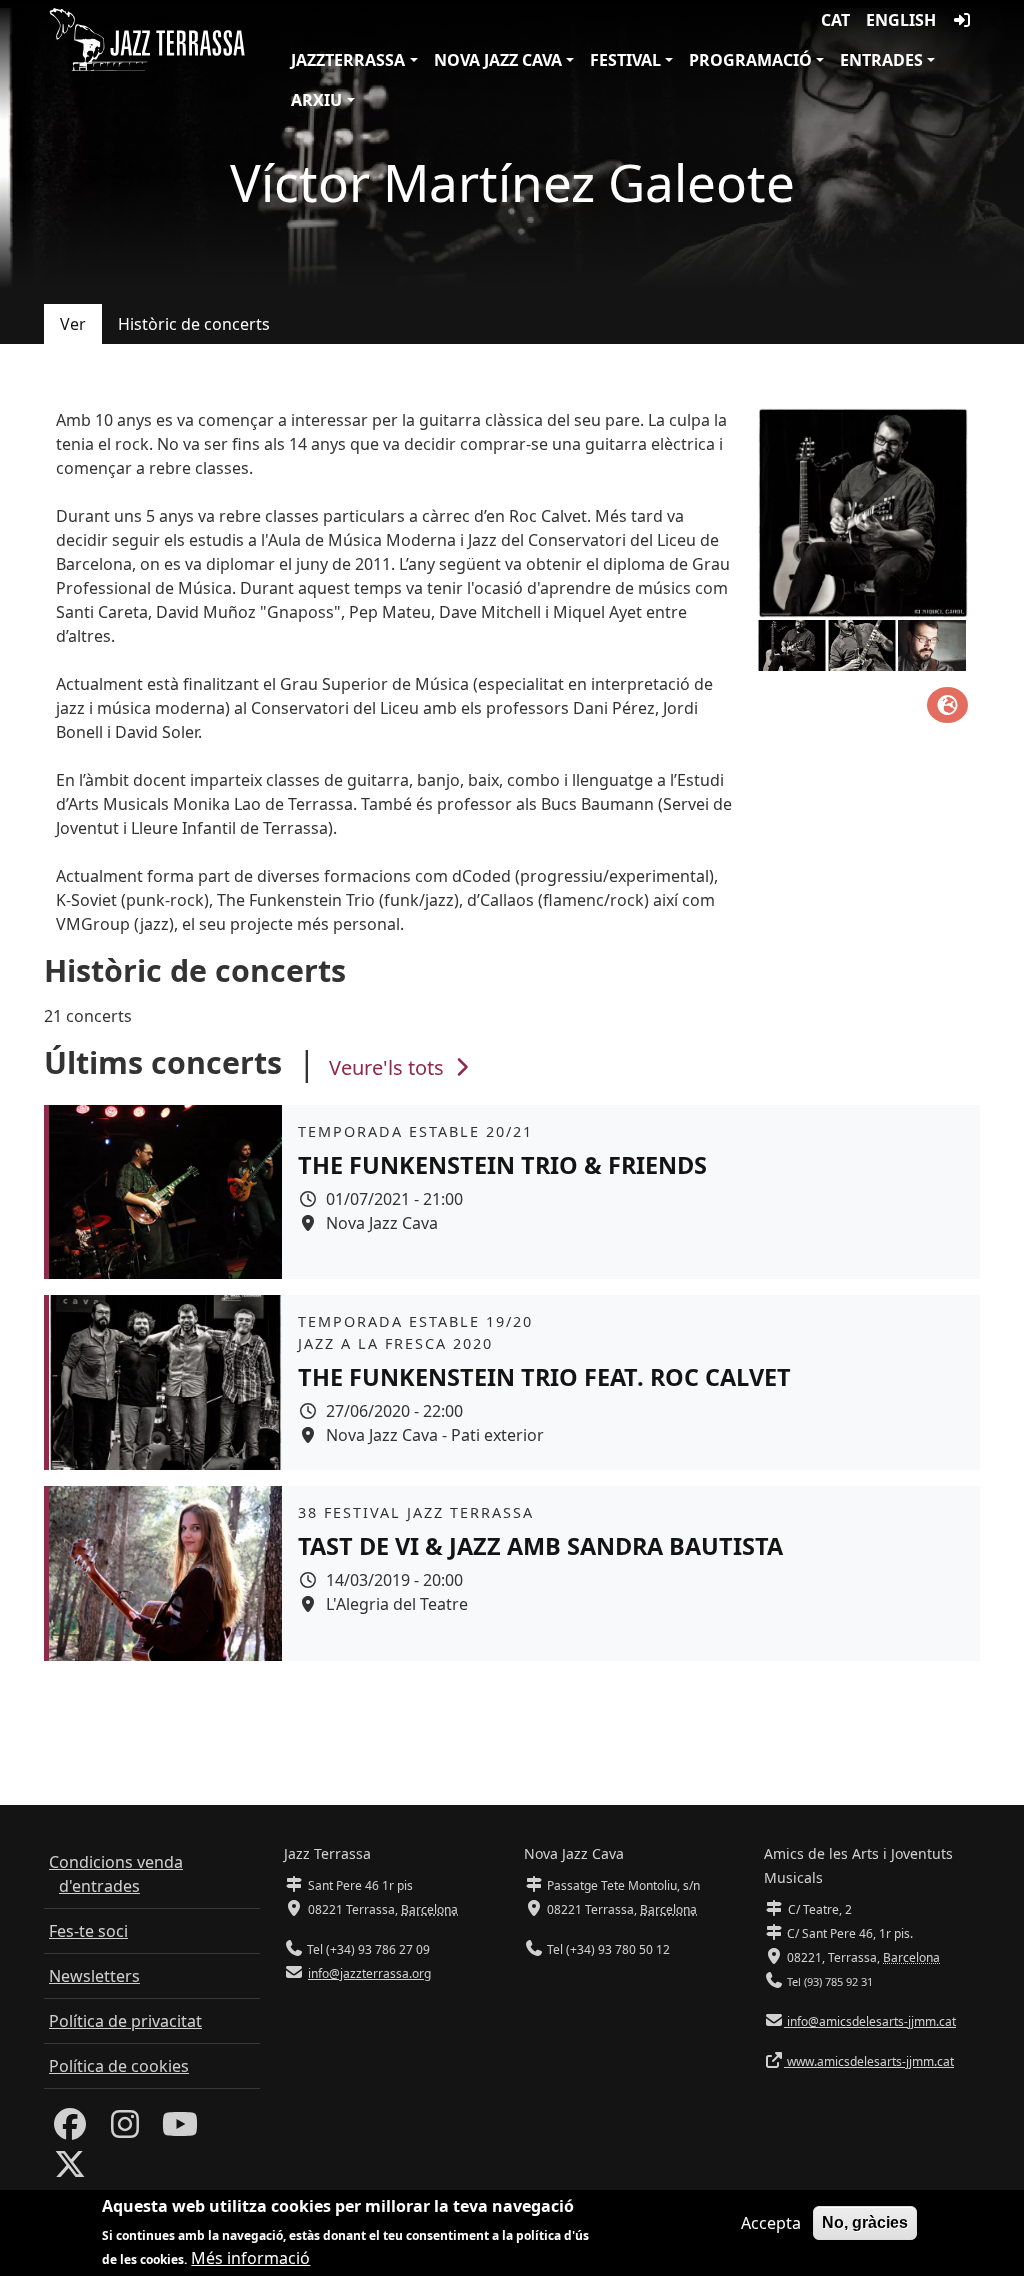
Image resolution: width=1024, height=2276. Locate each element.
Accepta (771, 2223)
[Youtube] (180, 2130)
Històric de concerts (194, 324)
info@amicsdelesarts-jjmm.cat (870, 2021)
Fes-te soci (88, 1931)
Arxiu (316, 100)
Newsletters (94, 1976)
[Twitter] (70, 2170)
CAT (835, 20)
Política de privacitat (125, 2021)
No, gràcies (865, 2222)
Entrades (881, 60)
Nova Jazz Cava (498, 60)
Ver (73, 324)
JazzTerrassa (348, 60)
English (901, 20)
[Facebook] (70, 2130)
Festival (625, 60)
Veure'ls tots (389, 1067)
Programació (750, 60)
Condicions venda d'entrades (116, 1874)
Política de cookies (119, 2066)
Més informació (250, 2258)
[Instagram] (125, 2130)
